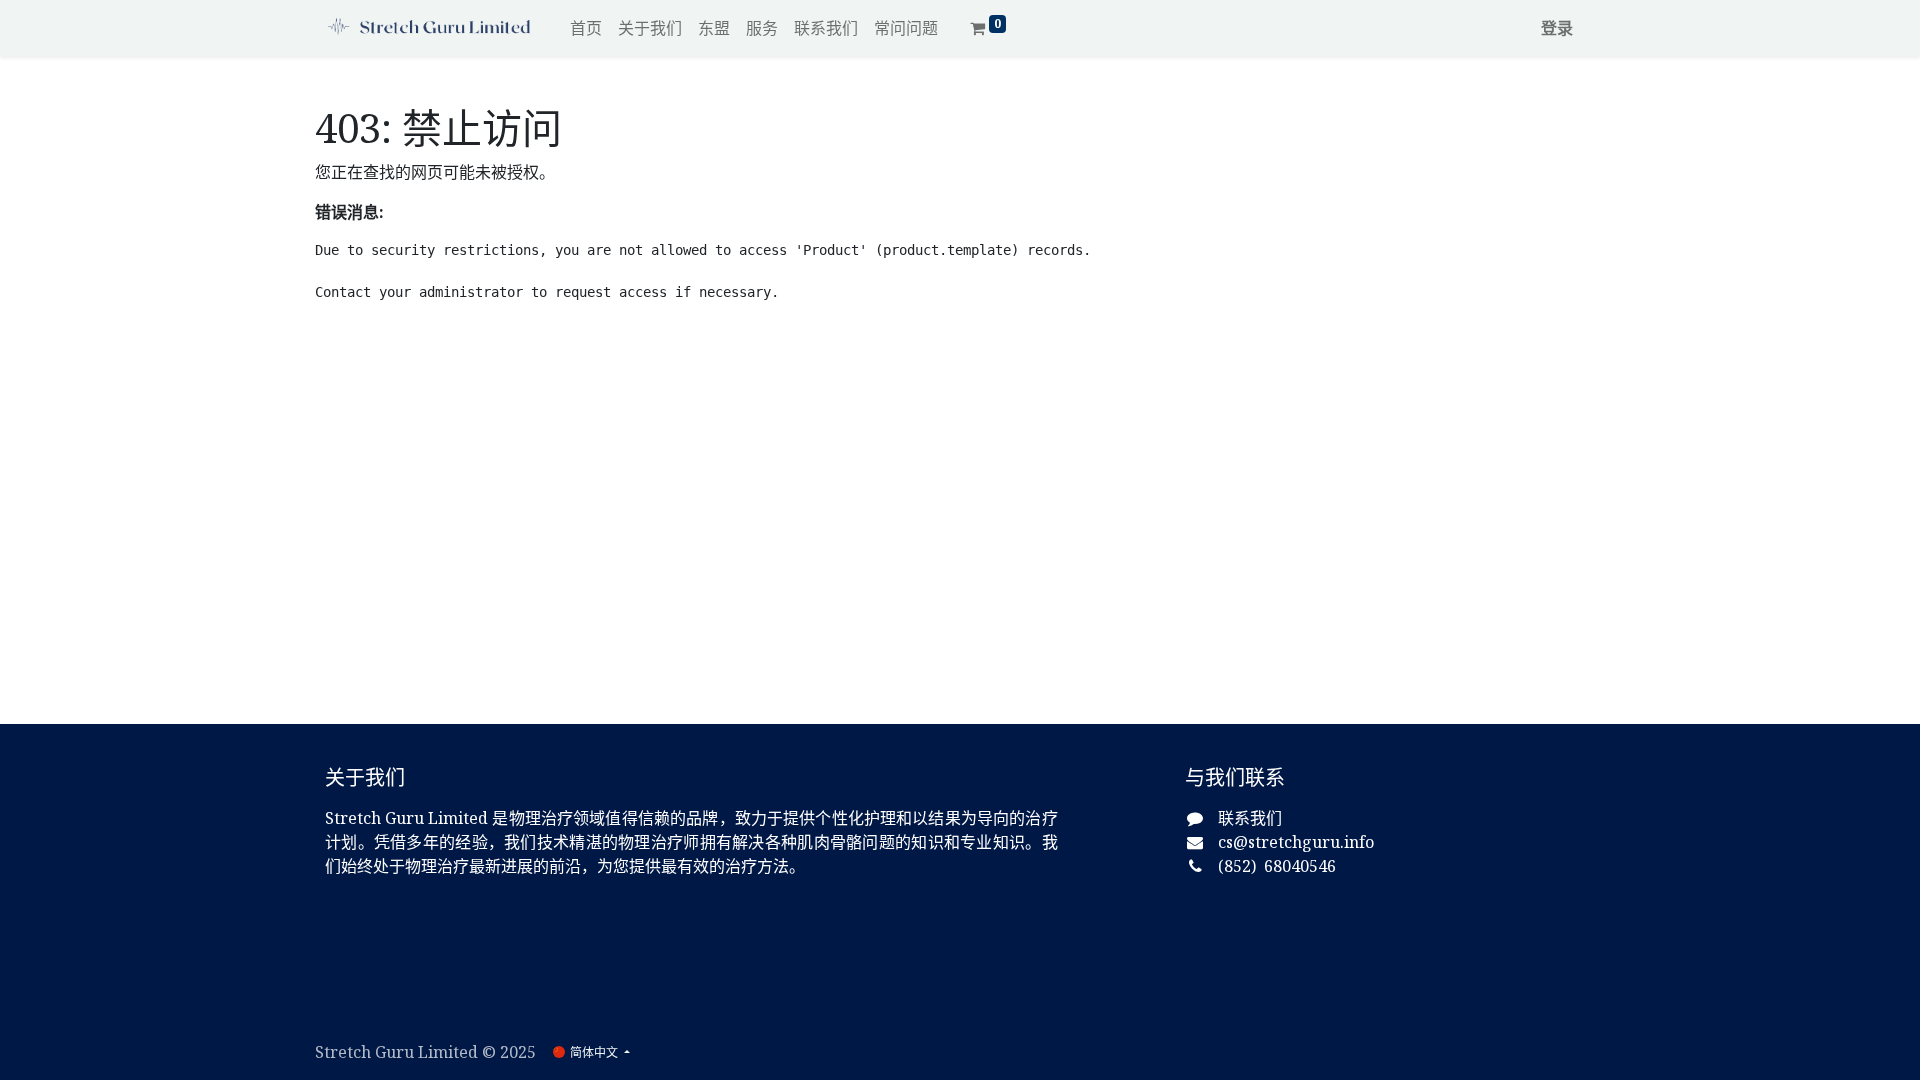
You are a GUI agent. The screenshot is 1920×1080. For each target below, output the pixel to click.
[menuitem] (586, 28)
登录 (1557, 28)
